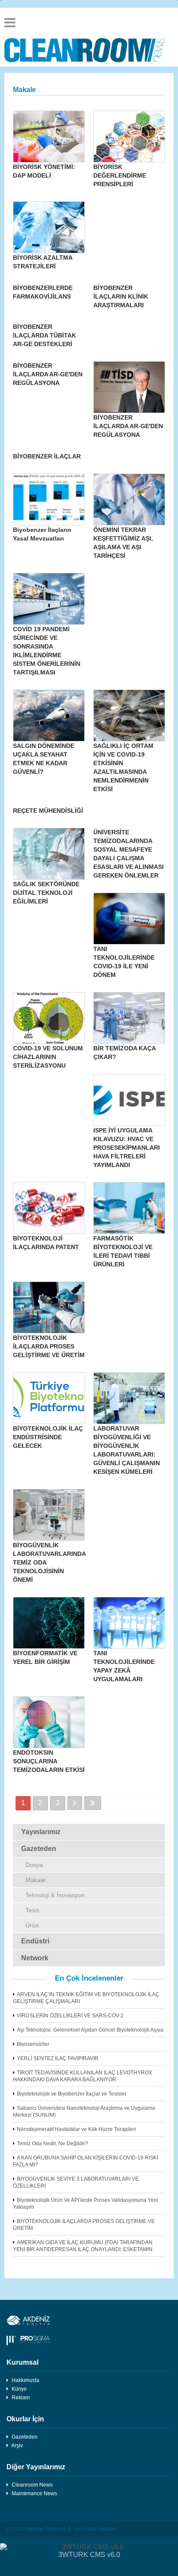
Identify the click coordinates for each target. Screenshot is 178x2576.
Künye (19, 2389)
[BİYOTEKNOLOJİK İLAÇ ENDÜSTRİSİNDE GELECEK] (49, 1398)
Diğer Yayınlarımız (36, 2467)
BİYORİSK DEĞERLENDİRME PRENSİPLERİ (120, 175)
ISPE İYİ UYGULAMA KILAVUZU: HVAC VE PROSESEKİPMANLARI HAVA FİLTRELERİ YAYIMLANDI (127, 1148)
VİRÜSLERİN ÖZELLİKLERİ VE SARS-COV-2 (70, 2016)
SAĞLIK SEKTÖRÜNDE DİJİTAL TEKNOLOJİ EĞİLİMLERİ (46, 893)
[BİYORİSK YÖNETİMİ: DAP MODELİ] (49, 137)
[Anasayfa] (89, 50)
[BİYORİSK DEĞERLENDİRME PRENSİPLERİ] (129, 137)
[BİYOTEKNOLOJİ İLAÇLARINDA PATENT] (49, 1208)
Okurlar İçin (25, 2419)
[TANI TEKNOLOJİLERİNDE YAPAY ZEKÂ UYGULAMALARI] (129, 1623)
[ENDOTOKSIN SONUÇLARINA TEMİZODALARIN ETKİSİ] (49, 1722)
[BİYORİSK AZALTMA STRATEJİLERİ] (49, 227)
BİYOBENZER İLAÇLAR (47, 456)
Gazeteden (39, 1849)
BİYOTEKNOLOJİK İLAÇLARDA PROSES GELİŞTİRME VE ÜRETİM (49, 1346)
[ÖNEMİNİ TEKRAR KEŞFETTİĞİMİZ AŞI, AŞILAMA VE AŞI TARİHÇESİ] (129, 499)
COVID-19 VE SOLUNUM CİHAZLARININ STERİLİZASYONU (48, 1057)
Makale (35, 1880)
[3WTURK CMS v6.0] (89, 2547)
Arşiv (17, 2446)
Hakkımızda (25, 2380)
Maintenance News (34, 2493)
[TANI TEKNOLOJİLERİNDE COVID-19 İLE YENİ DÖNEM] (129, 919)
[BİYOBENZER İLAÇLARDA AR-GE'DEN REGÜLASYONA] (129, 387)
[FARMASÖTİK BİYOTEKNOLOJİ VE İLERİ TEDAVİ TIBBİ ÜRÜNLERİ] (129, 1208)
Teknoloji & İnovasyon (55, 1895)
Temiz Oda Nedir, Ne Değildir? (52, 2143)
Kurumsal (22, 2362)
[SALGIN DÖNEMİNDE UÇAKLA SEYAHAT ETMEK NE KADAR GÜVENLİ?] (49, 716)
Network (35, 1958)
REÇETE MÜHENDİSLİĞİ (48, 811)
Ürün (32, 1925)
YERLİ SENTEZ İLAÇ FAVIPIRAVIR (58, 2058)
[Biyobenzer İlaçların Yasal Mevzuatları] (49, 499)
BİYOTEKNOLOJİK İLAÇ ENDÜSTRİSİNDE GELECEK (48, 1437)
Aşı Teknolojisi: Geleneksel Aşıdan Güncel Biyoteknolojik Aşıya (90, 2030)
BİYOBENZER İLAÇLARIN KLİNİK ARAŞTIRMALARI (121, 296)
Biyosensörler (33, 2044)
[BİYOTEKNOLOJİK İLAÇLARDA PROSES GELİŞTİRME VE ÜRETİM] (49, 1307)
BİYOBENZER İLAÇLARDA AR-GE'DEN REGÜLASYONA (48, 374)
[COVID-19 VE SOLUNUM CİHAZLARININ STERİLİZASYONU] (49, 1018)
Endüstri (35, 1941)
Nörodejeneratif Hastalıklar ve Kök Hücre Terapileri (76, 2129)
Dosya (34, 1865)
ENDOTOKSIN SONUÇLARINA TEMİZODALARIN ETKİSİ (49, 1761)
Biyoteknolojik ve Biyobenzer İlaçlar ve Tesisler (72, 2094)
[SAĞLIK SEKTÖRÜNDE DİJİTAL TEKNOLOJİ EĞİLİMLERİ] (49, 854)
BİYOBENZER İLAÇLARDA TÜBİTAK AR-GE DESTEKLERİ (44, 335)
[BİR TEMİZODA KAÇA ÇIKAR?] (129, 1018)
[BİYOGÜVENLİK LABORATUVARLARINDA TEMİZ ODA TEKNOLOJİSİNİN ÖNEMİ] (49, 1515)
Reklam (21, 2398)
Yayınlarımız (41, 1832)
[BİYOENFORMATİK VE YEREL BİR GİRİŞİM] (49, 1623)
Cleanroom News (32, 2485)
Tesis (32, 1910)
